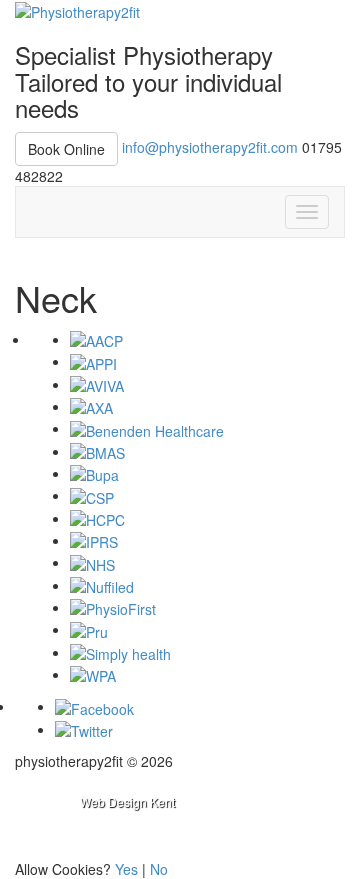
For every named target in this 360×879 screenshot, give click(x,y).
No (159, 869)
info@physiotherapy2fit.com (210, 146)
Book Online (66, 149)
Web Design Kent (127, 801)
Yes (126, 869)
